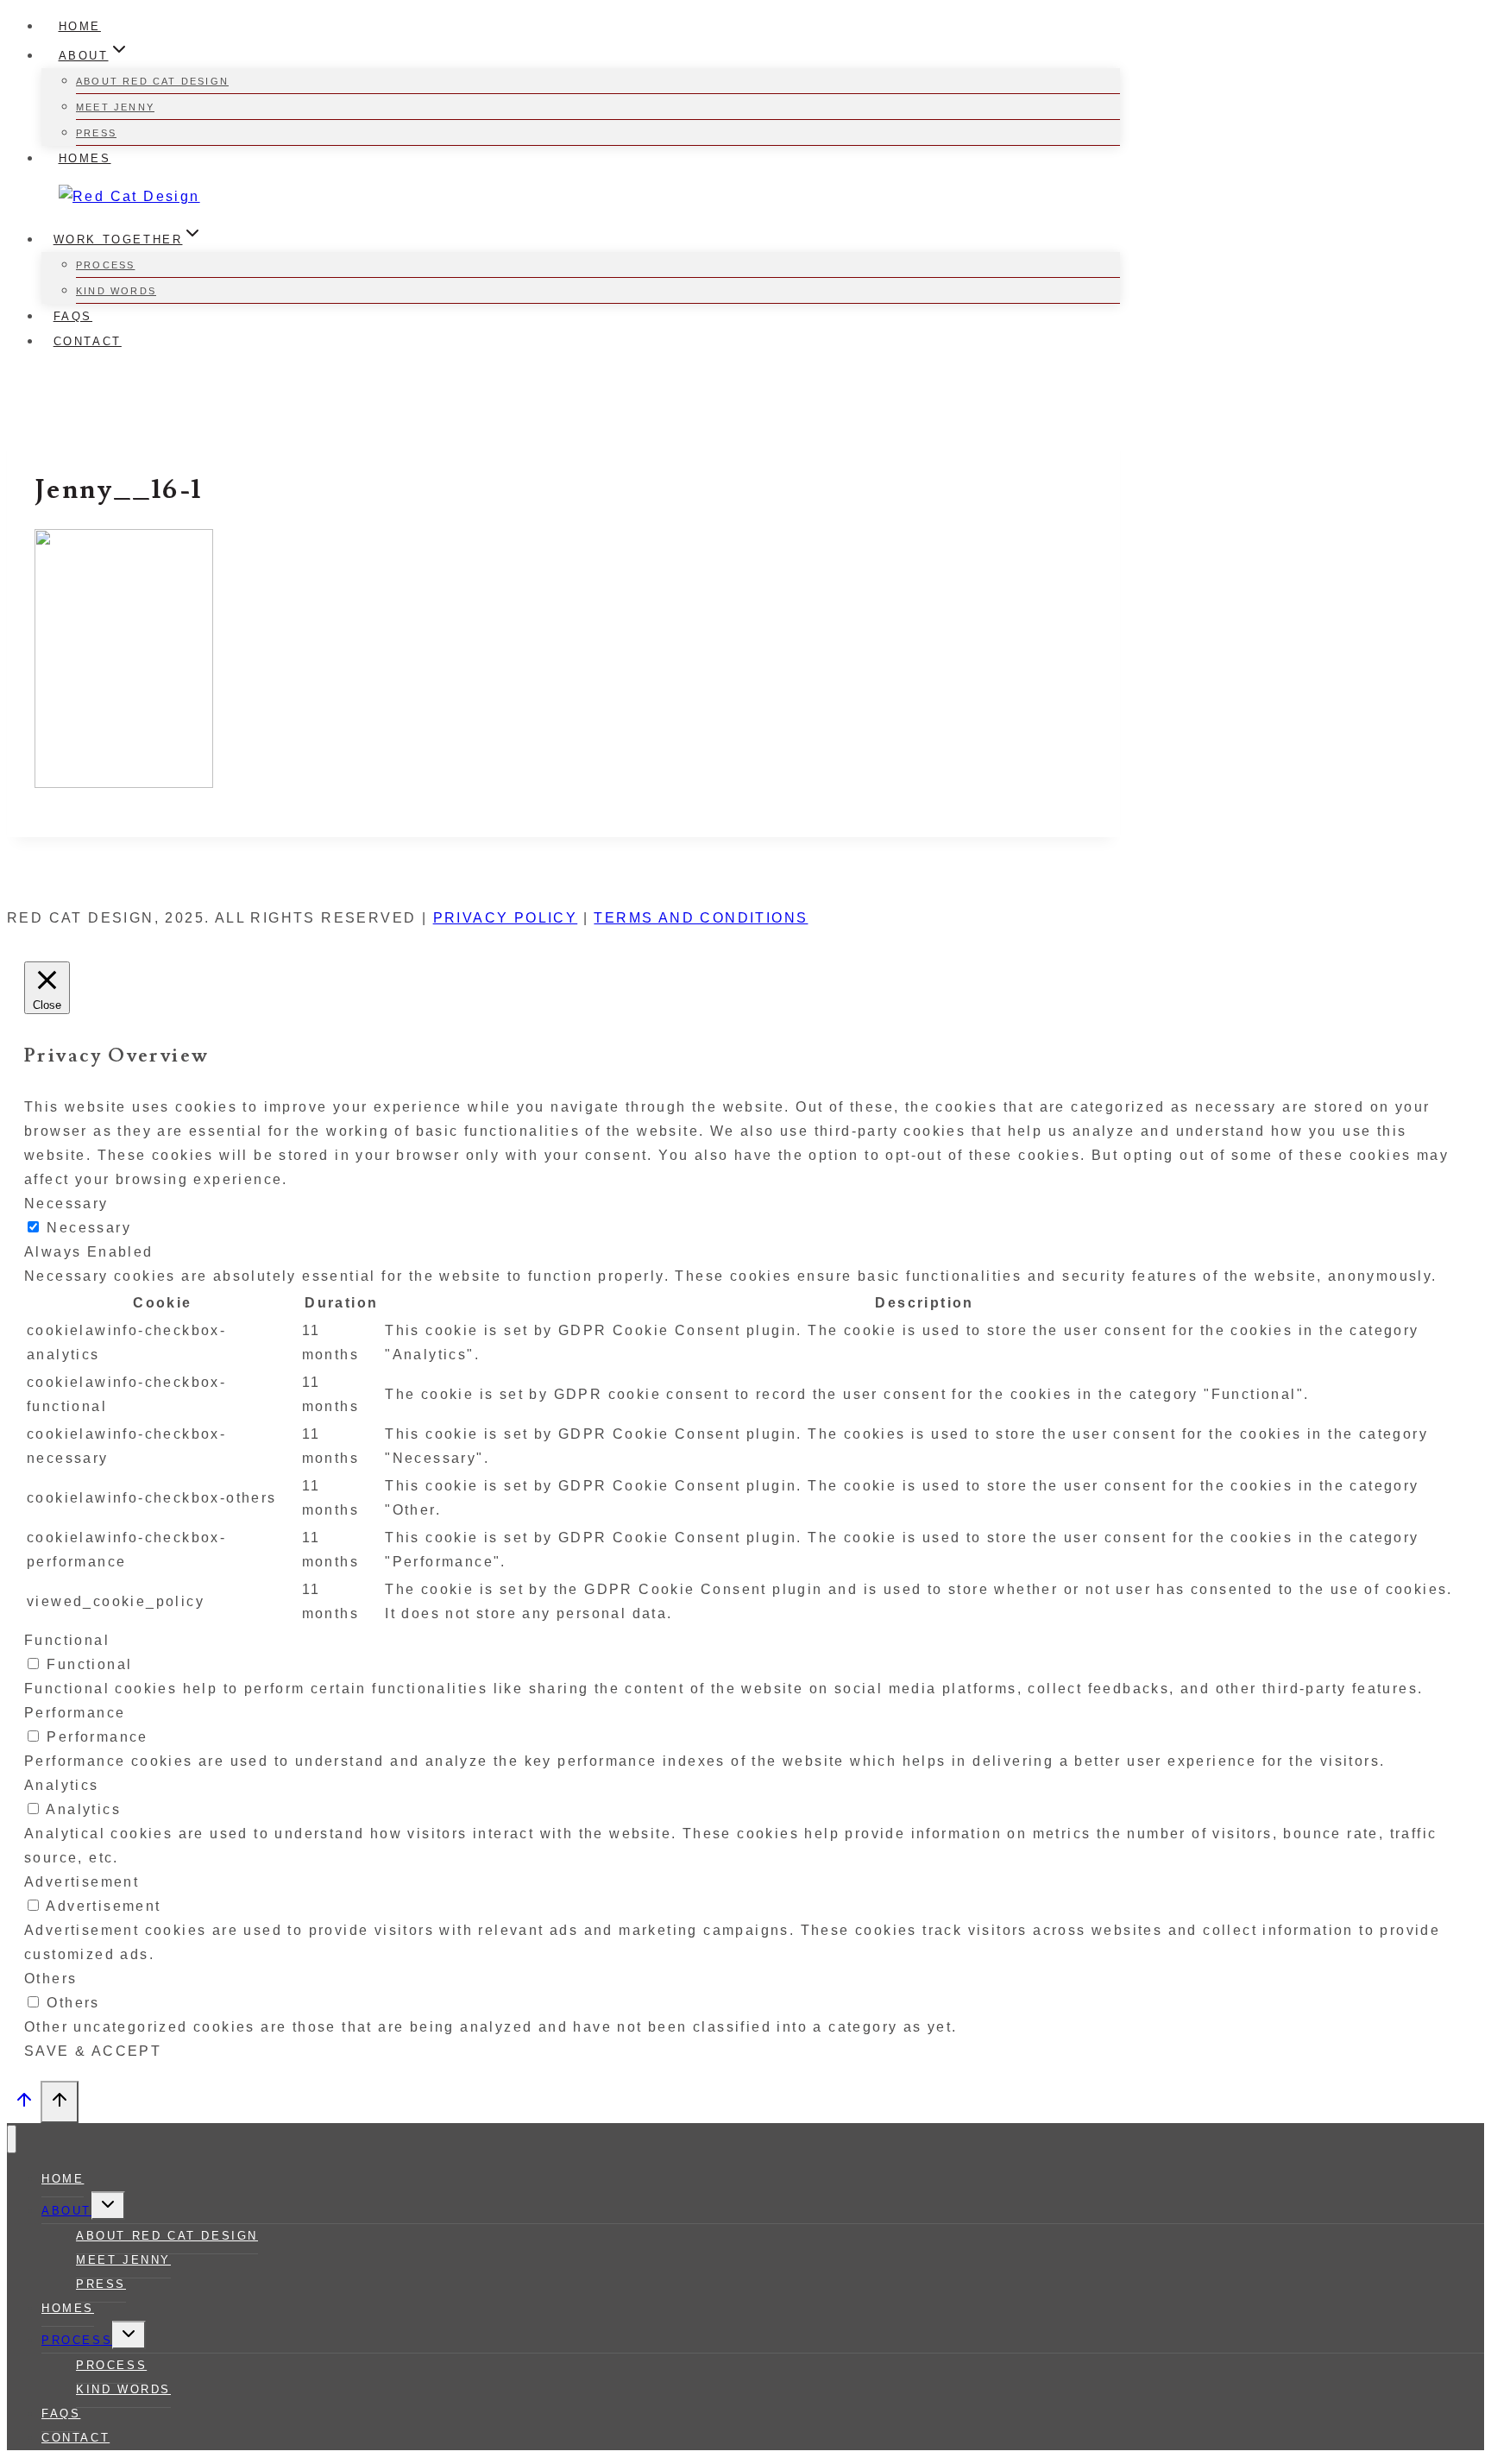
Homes (85, 158)
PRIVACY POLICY (506, 918)
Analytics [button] (62, 1785)
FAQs (73, 316)
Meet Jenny (115, 107)
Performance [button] (75, 1713)
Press (96, 133)
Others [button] (50, 1979)
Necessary (89, 1228)
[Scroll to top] (24, 2104)
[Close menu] (12, 2139)
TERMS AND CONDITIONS (701, 918)
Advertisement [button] (82, 1882)
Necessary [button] (66, 1204)
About (66, 2211)
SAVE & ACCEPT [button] (93, 2051)
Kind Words (116, 291)
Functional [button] (67, 1640)
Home (80, 26)
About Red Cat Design (152, 81)
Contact (88, 341)
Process (105, 265)
